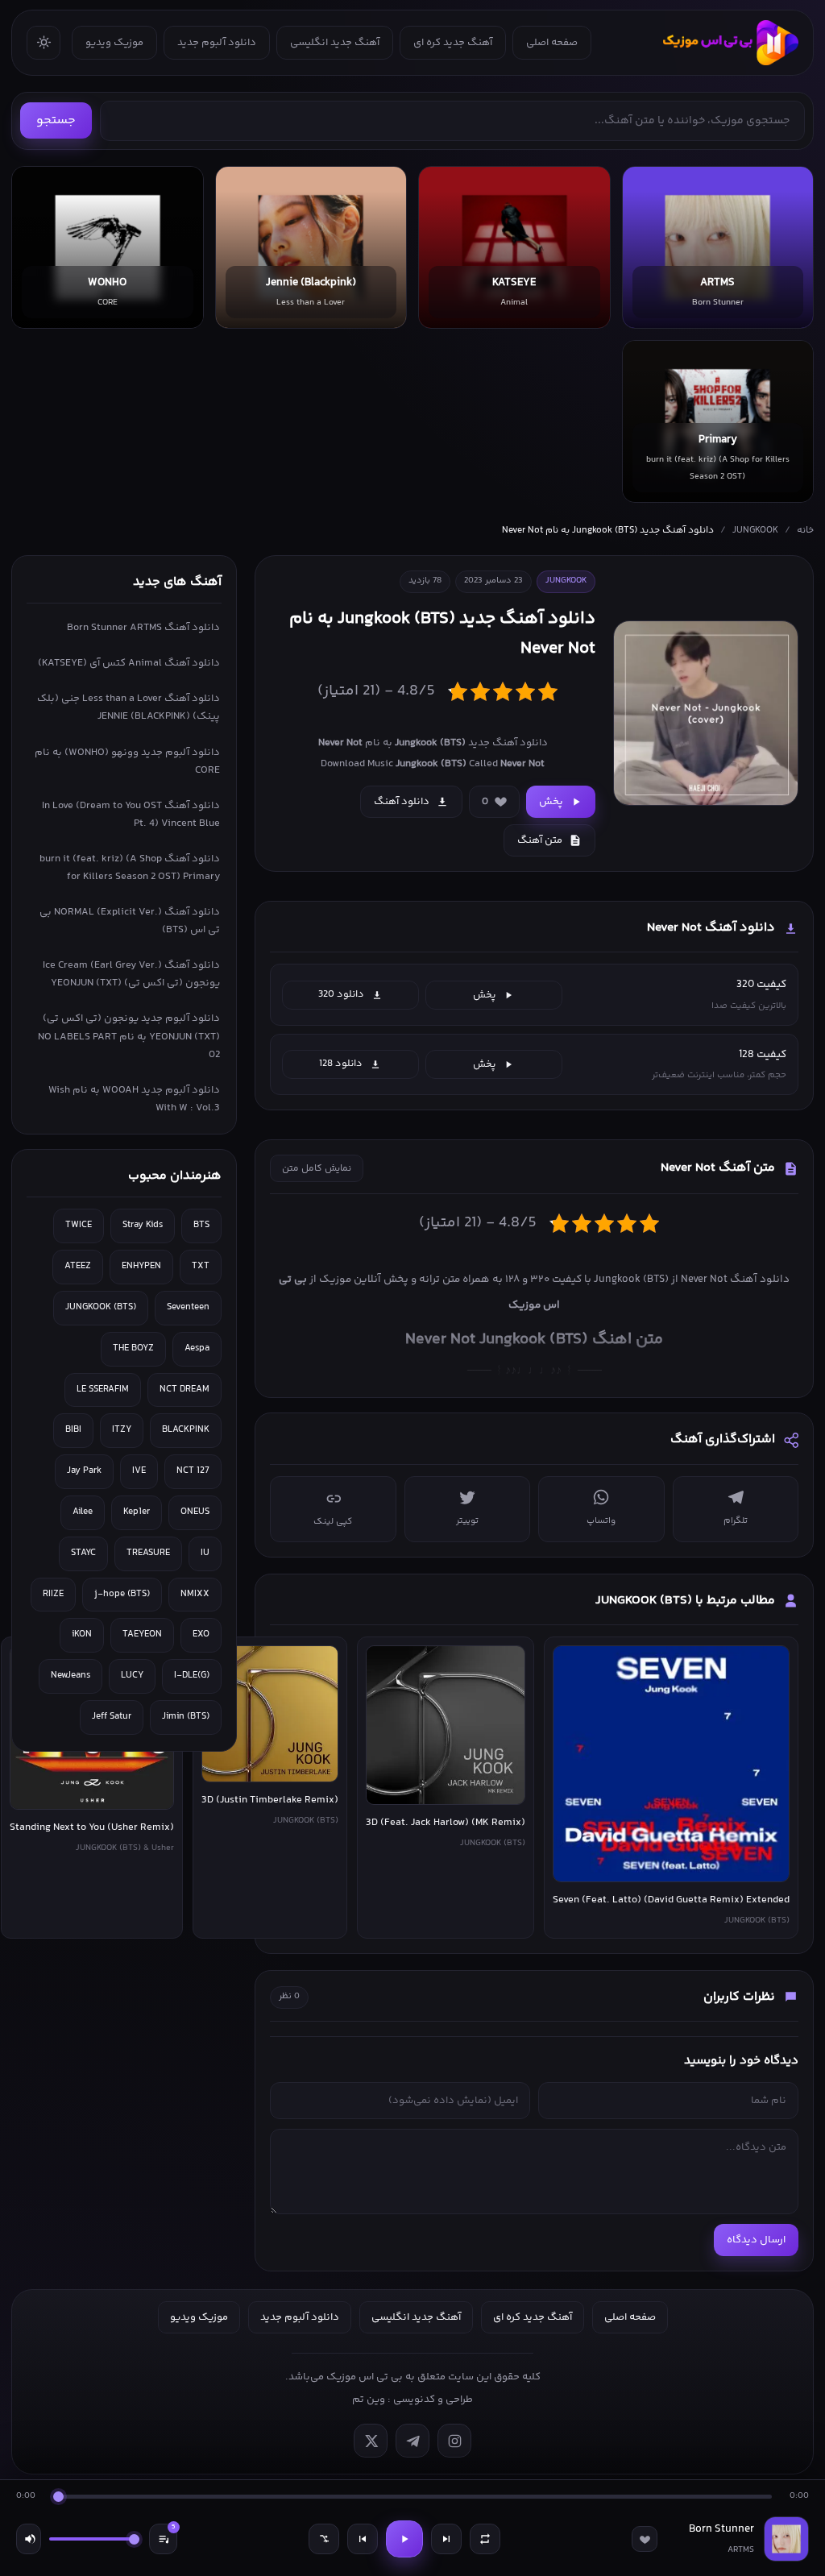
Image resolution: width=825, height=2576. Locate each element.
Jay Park (84, 1471)
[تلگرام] (412, 2441)
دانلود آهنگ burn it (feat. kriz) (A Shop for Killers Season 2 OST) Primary (130, 868)
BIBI (73, 1430)
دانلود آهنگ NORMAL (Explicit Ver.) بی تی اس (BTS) (130, 921)
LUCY (132, 1676)
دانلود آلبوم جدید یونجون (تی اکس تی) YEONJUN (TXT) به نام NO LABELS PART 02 (129, 1036)
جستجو (56, 120)
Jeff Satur (112, 1717)
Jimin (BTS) (186, 1717)
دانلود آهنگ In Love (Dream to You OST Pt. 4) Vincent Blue (131, 815)
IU (205, 1553)
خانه (805, 531)
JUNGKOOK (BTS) (101, 1307)
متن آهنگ (540, 840)
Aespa (197, 1348)
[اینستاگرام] (454, 2441)
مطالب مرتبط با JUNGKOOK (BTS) (685, 1601)
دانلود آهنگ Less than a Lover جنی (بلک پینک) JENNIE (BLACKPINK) (129, 707)
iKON (82, 1634)
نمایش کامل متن (317, 1169)
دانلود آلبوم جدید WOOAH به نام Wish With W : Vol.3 (134, 1099)
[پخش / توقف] (404, 2539)
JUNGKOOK (755, 531)
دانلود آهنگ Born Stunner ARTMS (143, 628)
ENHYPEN (141, 1266)
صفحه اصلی (552, 43)
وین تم (369, 2400)
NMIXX (195, 1594)
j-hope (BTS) (122, 1594)
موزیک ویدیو (114, 43)
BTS (201, 1225)
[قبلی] (363, 2539)
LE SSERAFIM (103, 1390)
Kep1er (137, 1512)
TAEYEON (142, 1634)
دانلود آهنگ (402, 802)
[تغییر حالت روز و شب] (44, 43)
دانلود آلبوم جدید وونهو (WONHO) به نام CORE (127, 761)
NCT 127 (193, 1471)
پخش (551, 802)
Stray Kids (143, 1225)
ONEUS (195, 1512)
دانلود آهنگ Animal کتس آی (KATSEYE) (129, 663)
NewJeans (70, 1676)
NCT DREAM (184, 1390)
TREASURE (148, 1553)
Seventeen (188, 1307)
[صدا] (29, 2539)
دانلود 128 (341, 1064)
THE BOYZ (133, 1348)
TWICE (79, 1225)
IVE (139, 1471)
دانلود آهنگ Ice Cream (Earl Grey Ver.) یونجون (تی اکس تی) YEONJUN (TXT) (131, 974)
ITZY (122, 1430)
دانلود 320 (341, 994)
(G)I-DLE (192, 1676)
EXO (201, 1634)
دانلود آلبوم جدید (217, 43)
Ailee (83, 1512)
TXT (201, 1266)
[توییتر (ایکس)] (371, 2441)
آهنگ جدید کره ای (453, 43)
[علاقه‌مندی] (645, 2539)
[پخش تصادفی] (324, 2539)
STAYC (83, 1553)
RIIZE (53, 1594)
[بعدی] (446, 2539)
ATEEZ (78, 1266)
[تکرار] (485, 2539)
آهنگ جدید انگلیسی (335, 43)
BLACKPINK (186, 1430)
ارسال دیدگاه (756, 2240)
